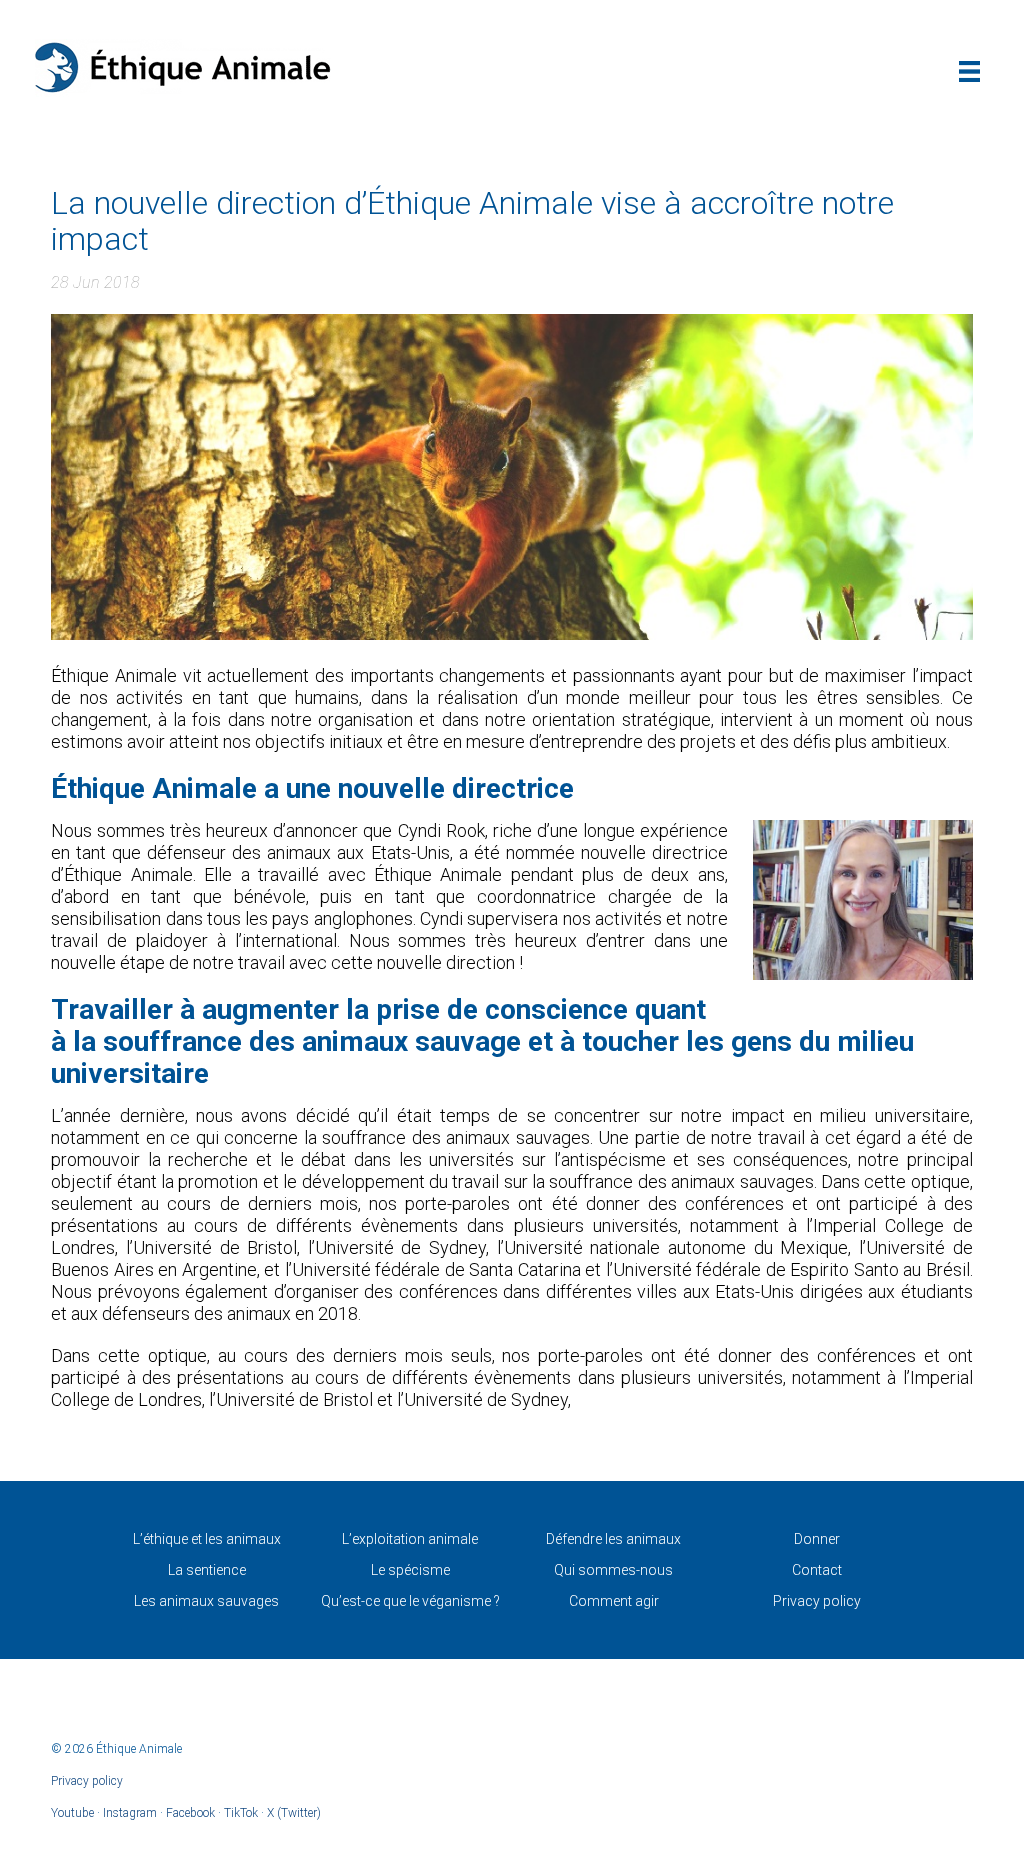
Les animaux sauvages (206, 1601)
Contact (817, 1570)
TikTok (241, 1813)
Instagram (130, 1813)
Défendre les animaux (613, 1539)
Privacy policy (817, 1601)
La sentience (207, 1570)
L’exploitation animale (410, 1539)
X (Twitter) (294, 1813)
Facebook (190, 1813)
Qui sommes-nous (613, 1570)
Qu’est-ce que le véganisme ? (410, 1601)
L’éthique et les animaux (207, 1539)
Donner (817, 1539)
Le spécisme (410, 1570)
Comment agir (614, 1601)
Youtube (72, 1813)
